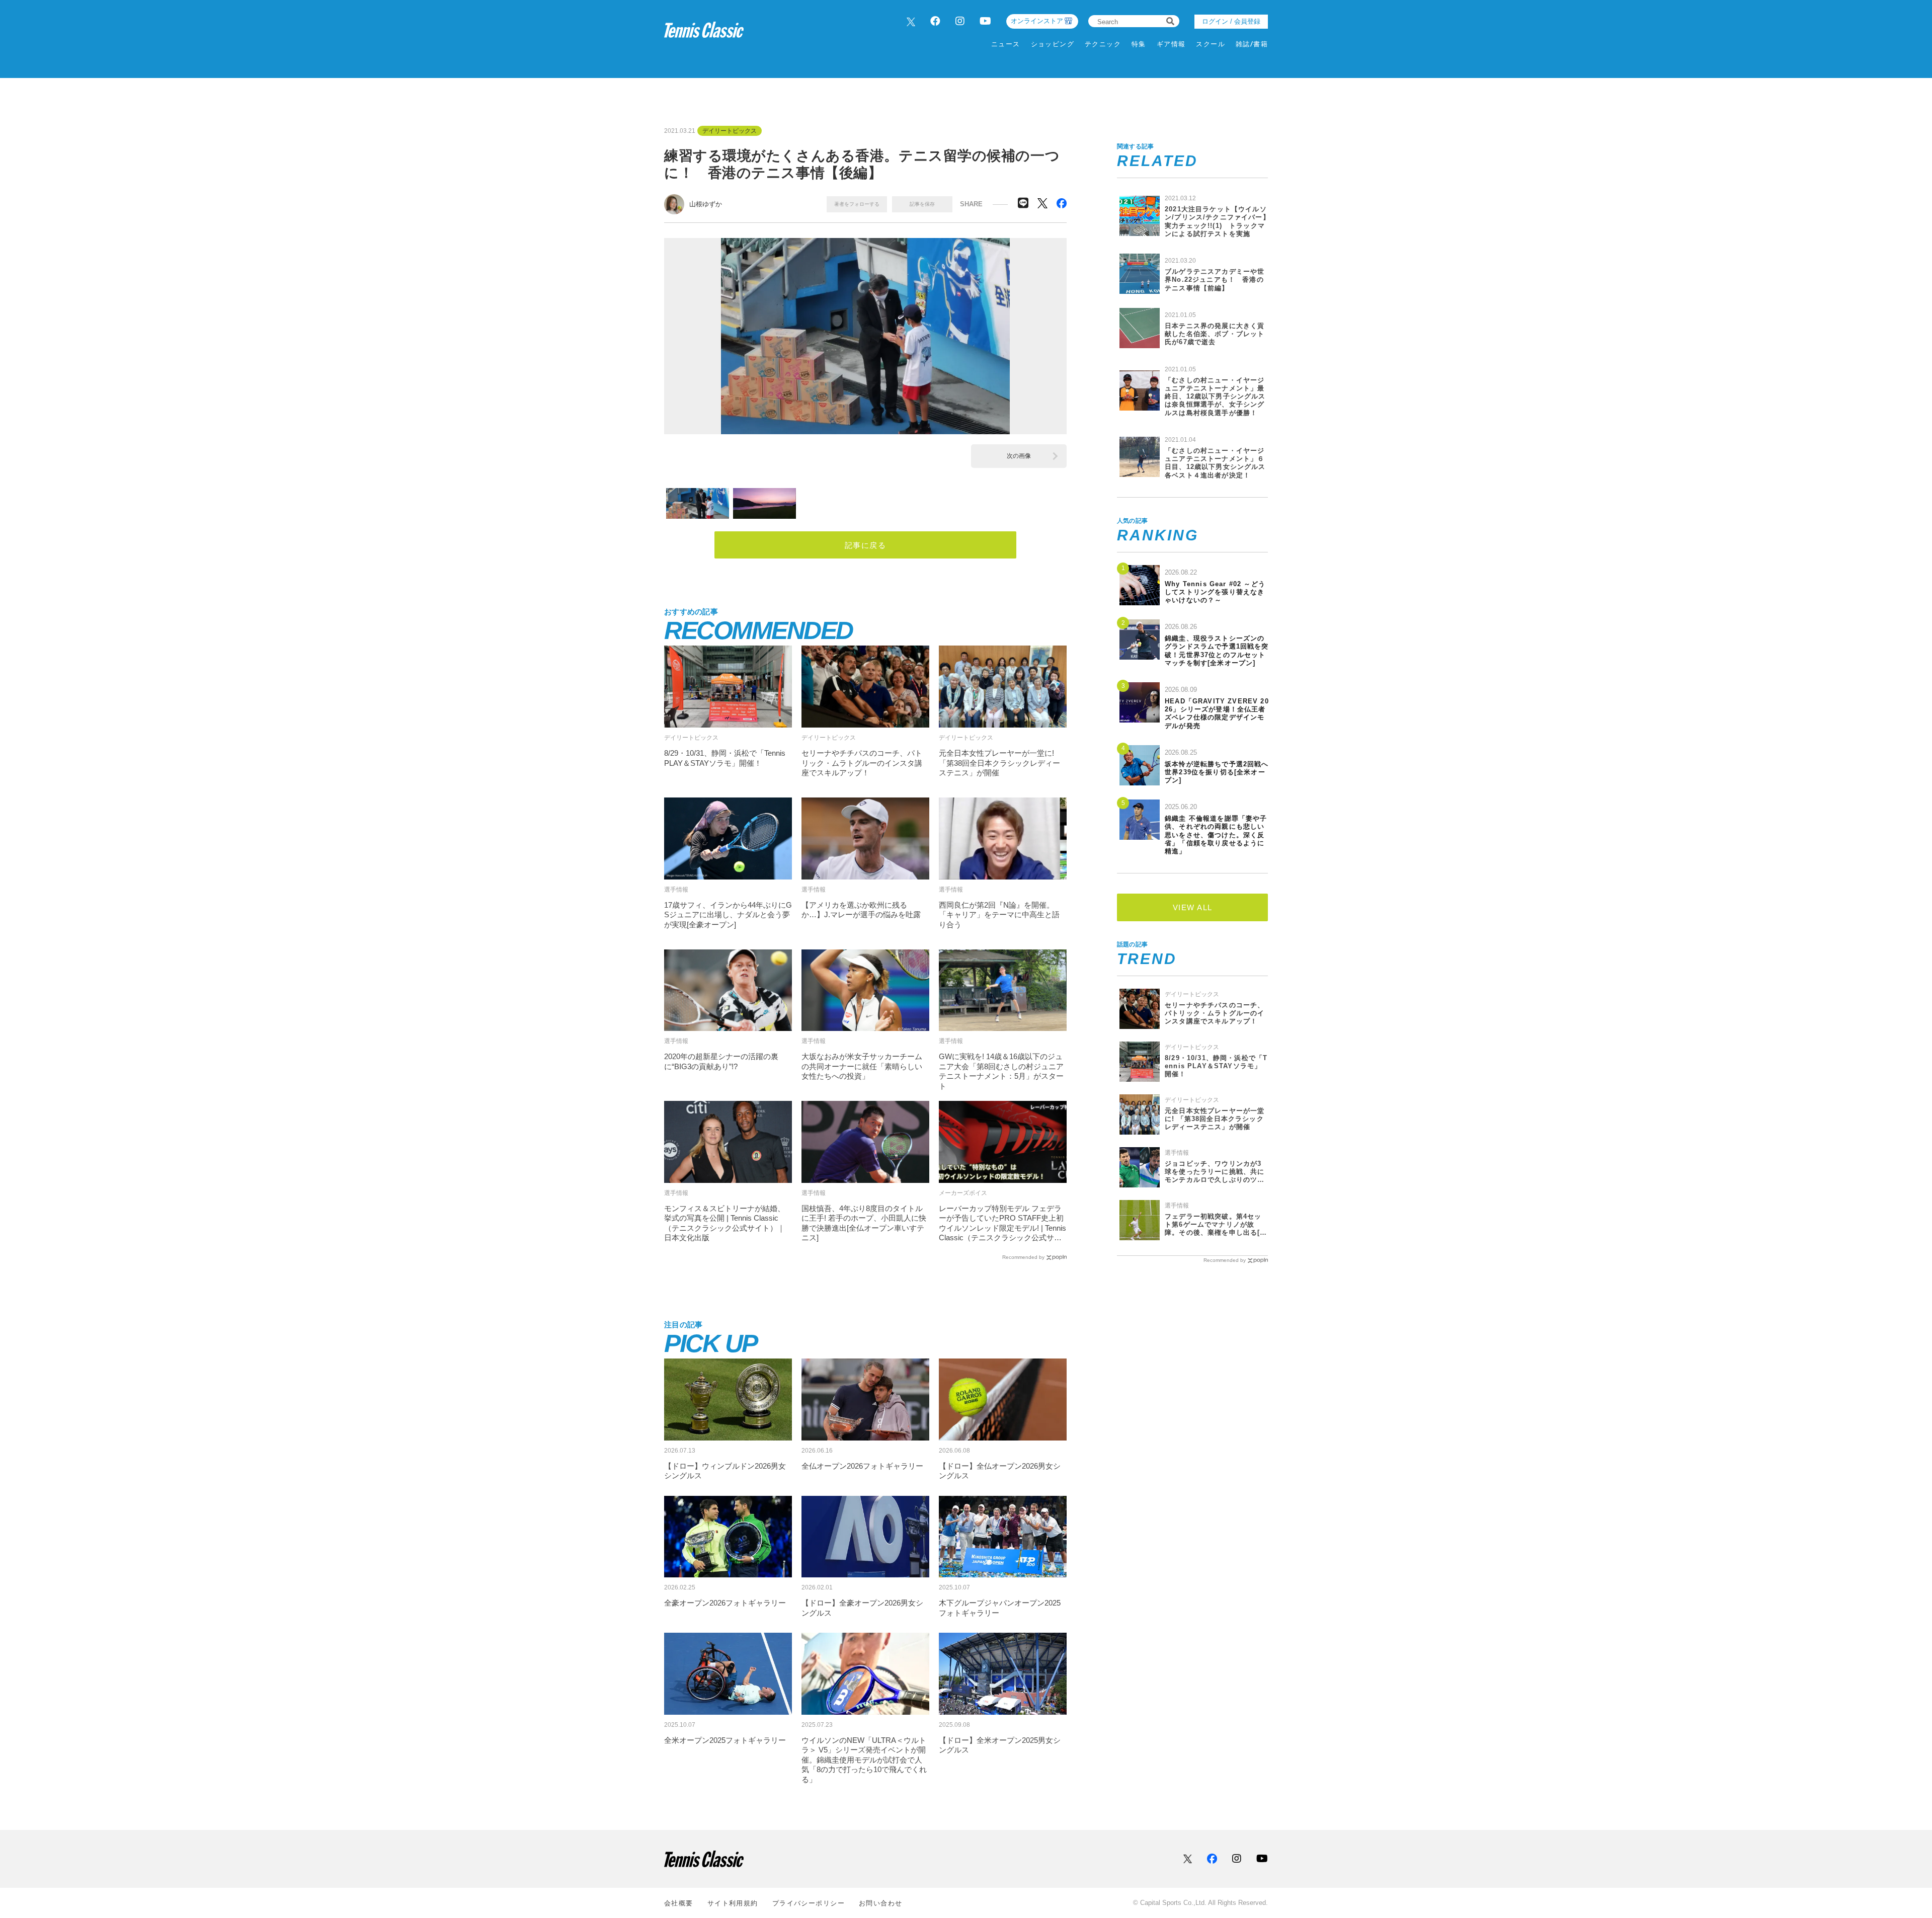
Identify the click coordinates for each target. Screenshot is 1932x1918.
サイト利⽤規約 (733, 1903)
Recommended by (1023, 1257)
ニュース (1006, 44)
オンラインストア (1037, 21)
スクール (1211, 44)
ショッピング (1053, 44)
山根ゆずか (706, 204)
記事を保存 (922, 204)
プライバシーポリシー (809, 1903)
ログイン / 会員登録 (1231, 21)
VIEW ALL (1193, 907)
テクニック (1103, 44)
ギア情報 (1171, 44)
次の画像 (1019, 456)
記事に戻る (866, 545)
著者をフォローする (857, 204)
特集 (1139, 44)
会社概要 (679, 1903)
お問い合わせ (881, 1903)
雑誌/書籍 (1252, 44)
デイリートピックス (730, 131)
